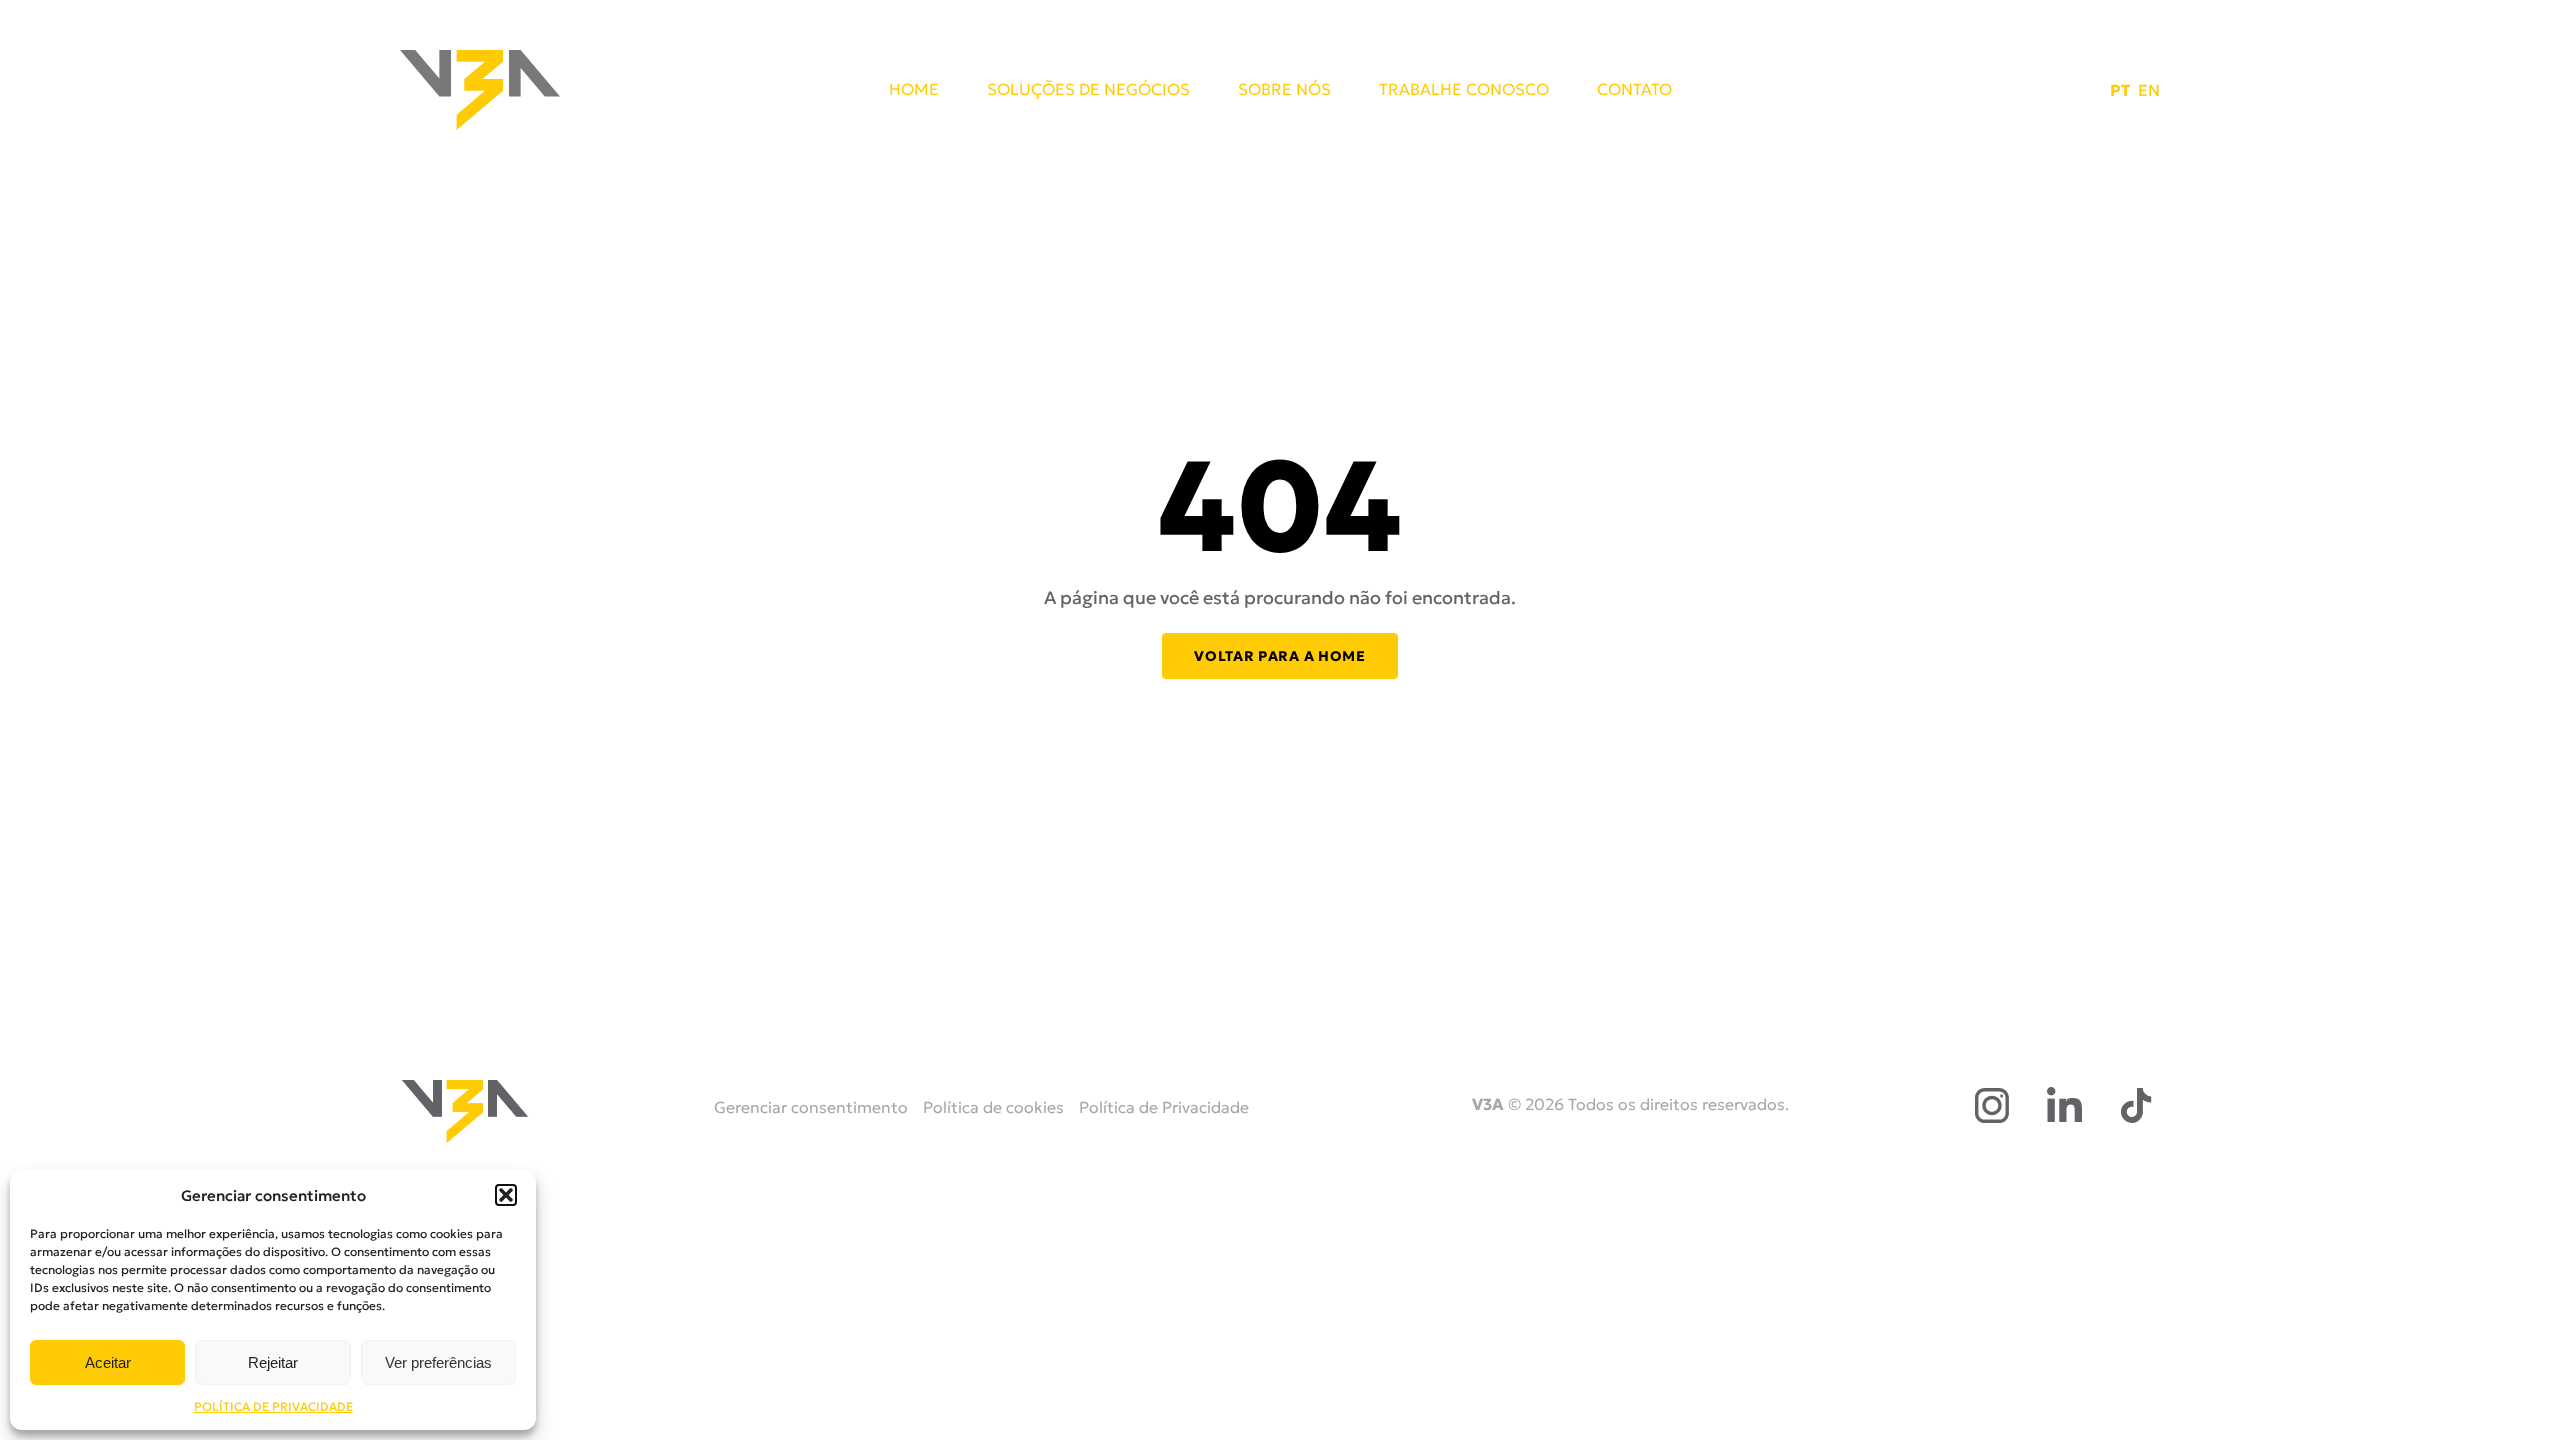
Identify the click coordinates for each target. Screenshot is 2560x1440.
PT (2120, 90)
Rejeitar (273, 1362)
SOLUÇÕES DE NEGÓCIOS (1088, 90)
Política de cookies (993, 1107)
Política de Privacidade (1164, 1107)
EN (2149, 90)
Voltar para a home (1280, 656)
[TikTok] (2136, 1105)
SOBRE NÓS (1284, 90)
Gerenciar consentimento (811, 1107)
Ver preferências (438, 1362)
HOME (914, 90)
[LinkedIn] (2064, 1105)
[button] (506, 1195)
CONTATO (1634, 90)
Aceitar (108, 1362)
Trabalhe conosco (1464, 90)
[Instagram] (1992, 1105)
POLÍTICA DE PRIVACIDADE (273, 1406)
